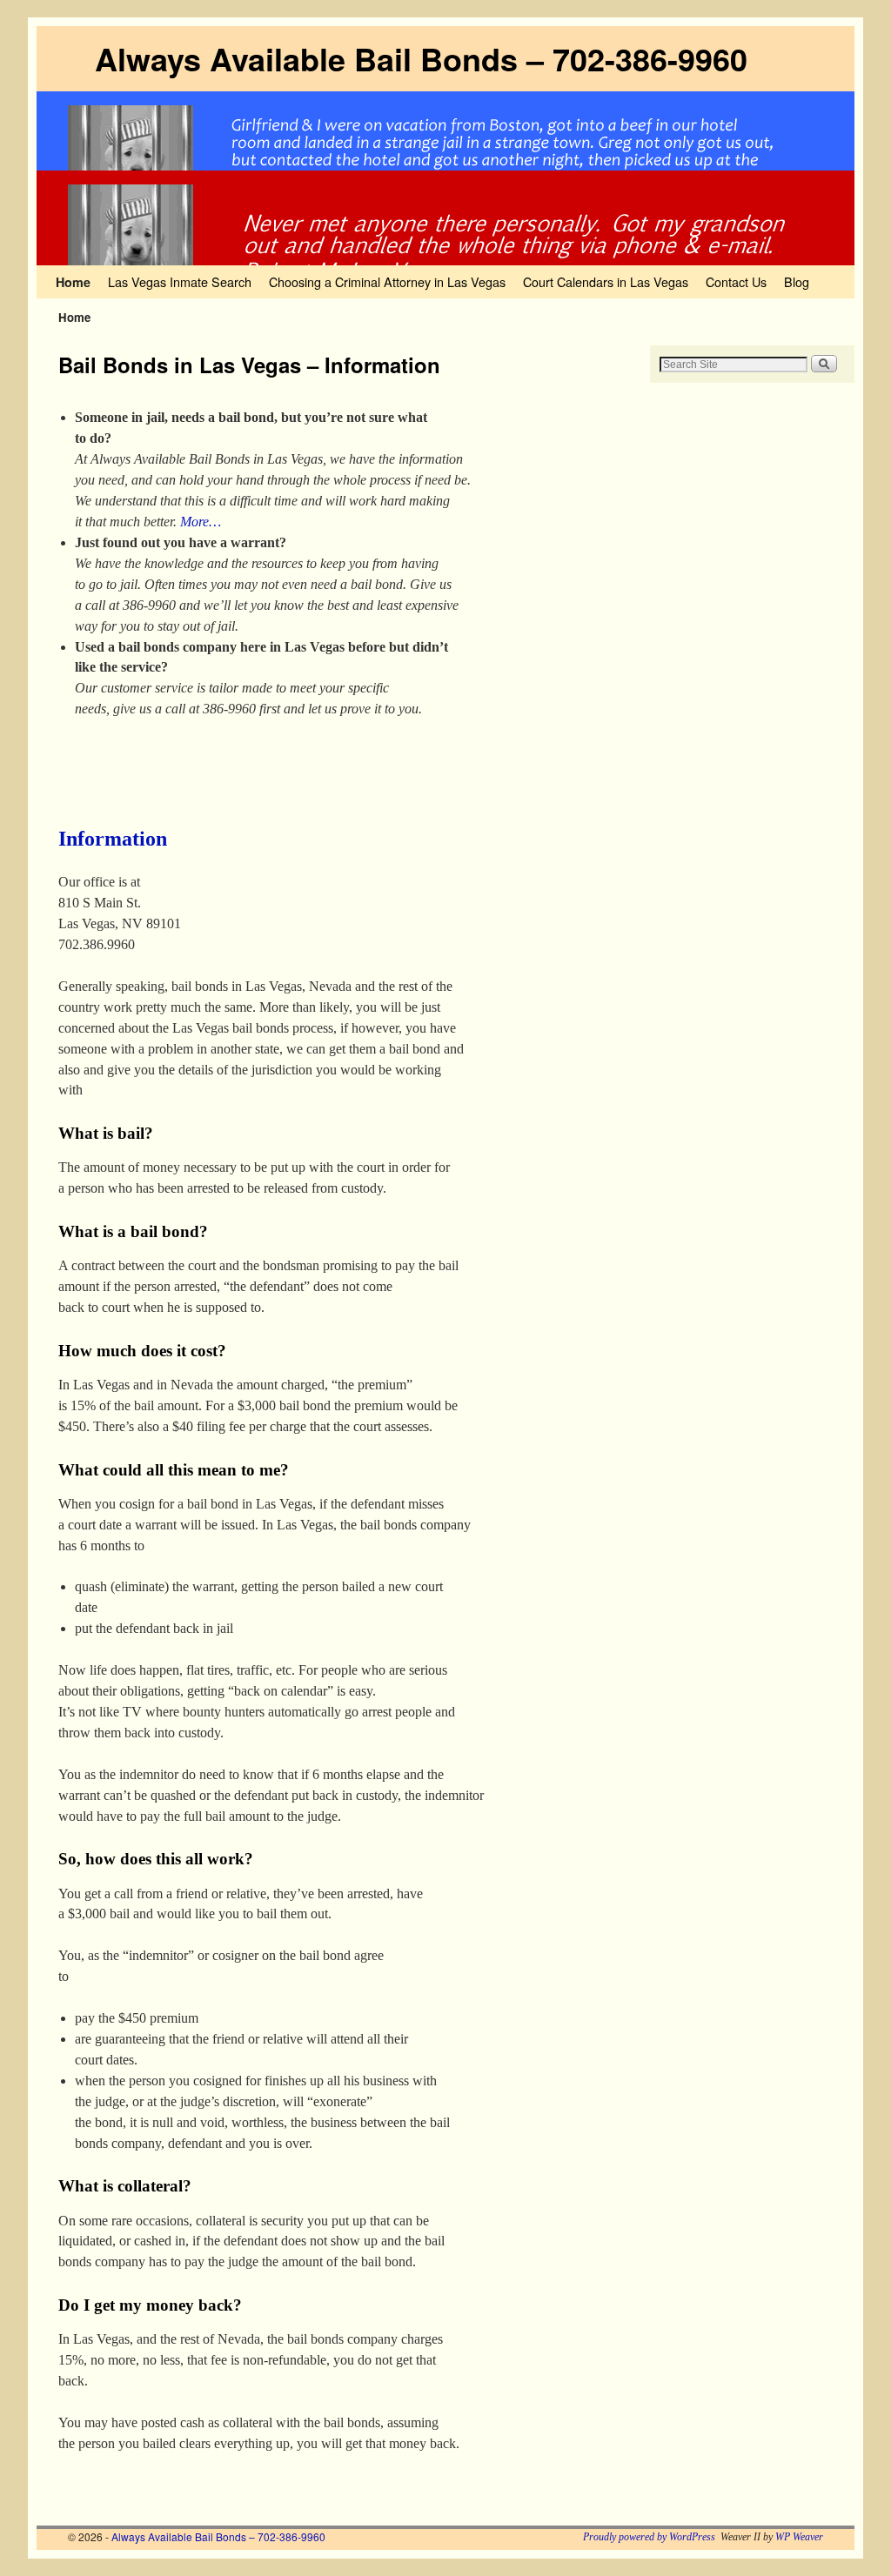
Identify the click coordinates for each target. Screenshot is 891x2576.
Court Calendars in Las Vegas (606, 281)
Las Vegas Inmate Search (180, 281)
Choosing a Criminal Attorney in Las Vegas (387, 281)
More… (201, 522)
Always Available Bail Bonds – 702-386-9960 (421, 58)
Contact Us (736, 281)
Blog (797, 281)
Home (73, 282)
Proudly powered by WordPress (649, 2537)
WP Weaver (799, 2537)
